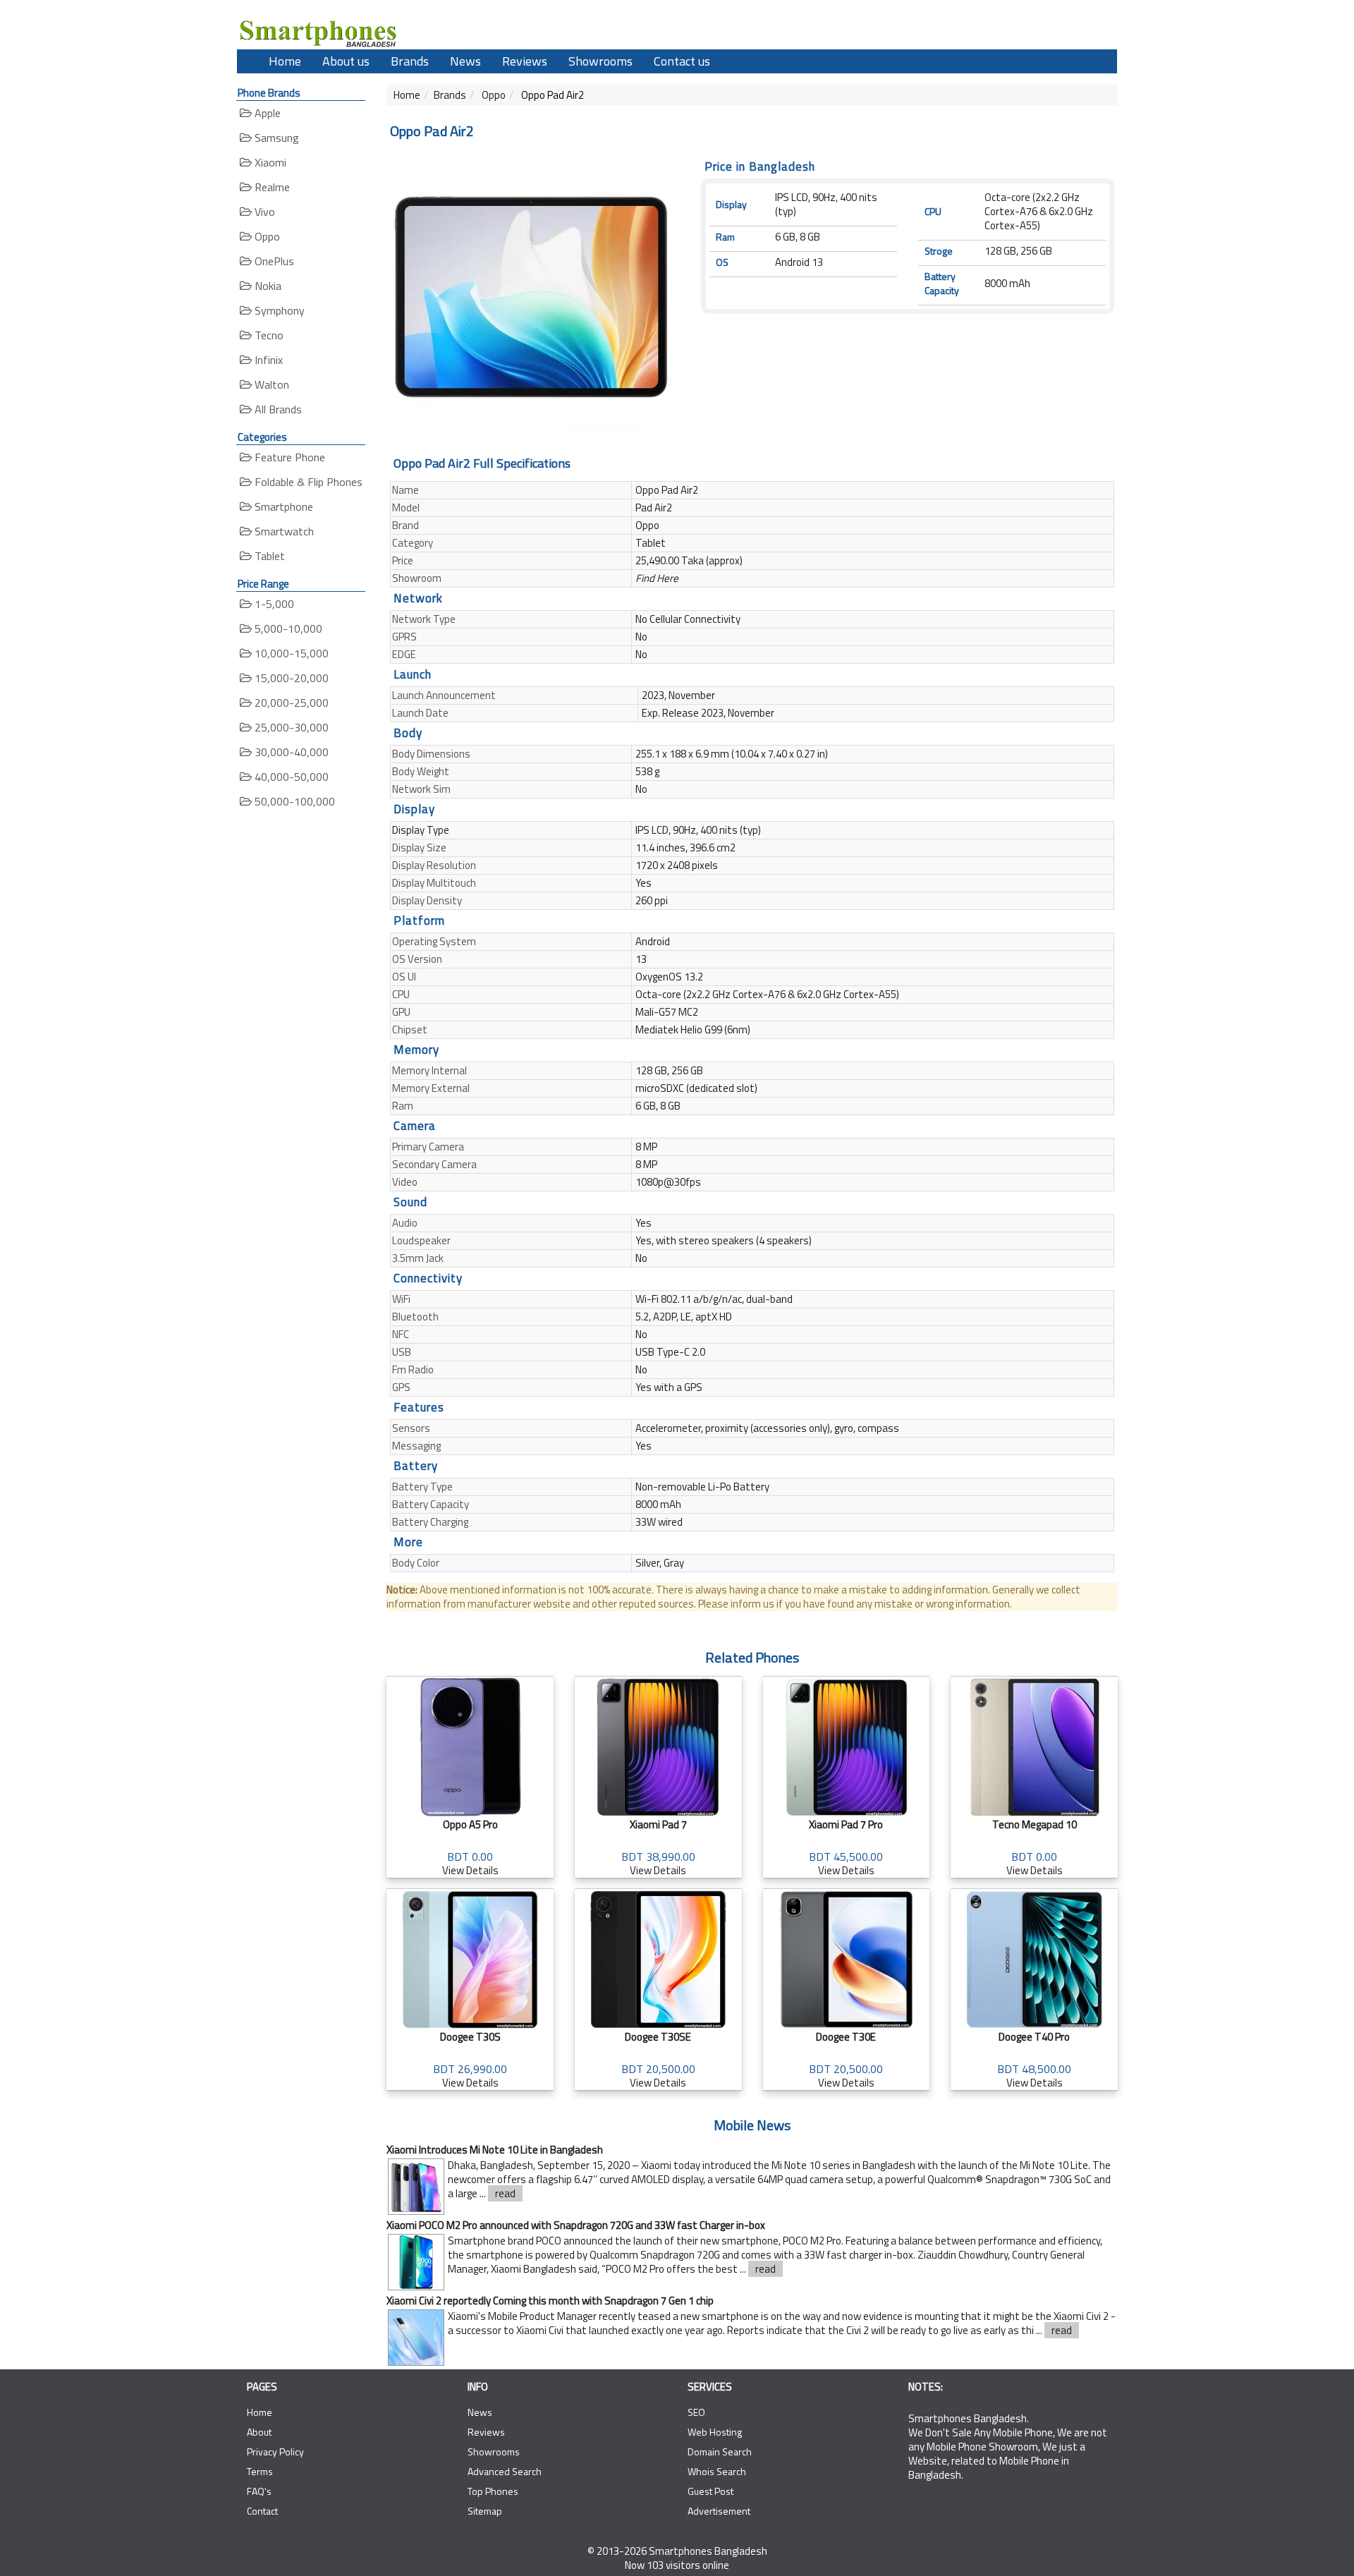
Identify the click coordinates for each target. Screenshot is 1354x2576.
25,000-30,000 (290, 727)
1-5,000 (273, 604)
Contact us (682, 61)
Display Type (421, 830)
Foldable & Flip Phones (307, 482)
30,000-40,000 (290, 752)
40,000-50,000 (290, 777)
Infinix (267, 360)
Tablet (268, 556)
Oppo (266, 236)
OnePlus (273, 261)
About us (346, 61)
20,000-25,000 (290, 703)
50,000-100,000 (293, 801)
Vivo (263, 212)
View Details (470, 1847)
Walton (270, 384)
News (465, 61)
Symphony (278, 310)
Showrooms (600, 61)
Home (285, 61)
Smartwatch (283, 531)
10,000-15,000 (290, 653)
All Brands (277, 409)
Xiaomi (269, 162)
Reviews (525, 61)
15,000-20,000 (290, 678)
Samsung (275, 138)
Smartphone (282, 506)
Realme (271, 187)
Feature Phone (288, 457)
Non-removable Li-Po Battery (702, 1487)
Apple (266, 113)
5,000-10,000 (287, 628)
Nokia (267, 286)
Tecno (268, 335)
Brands (410, 61)
